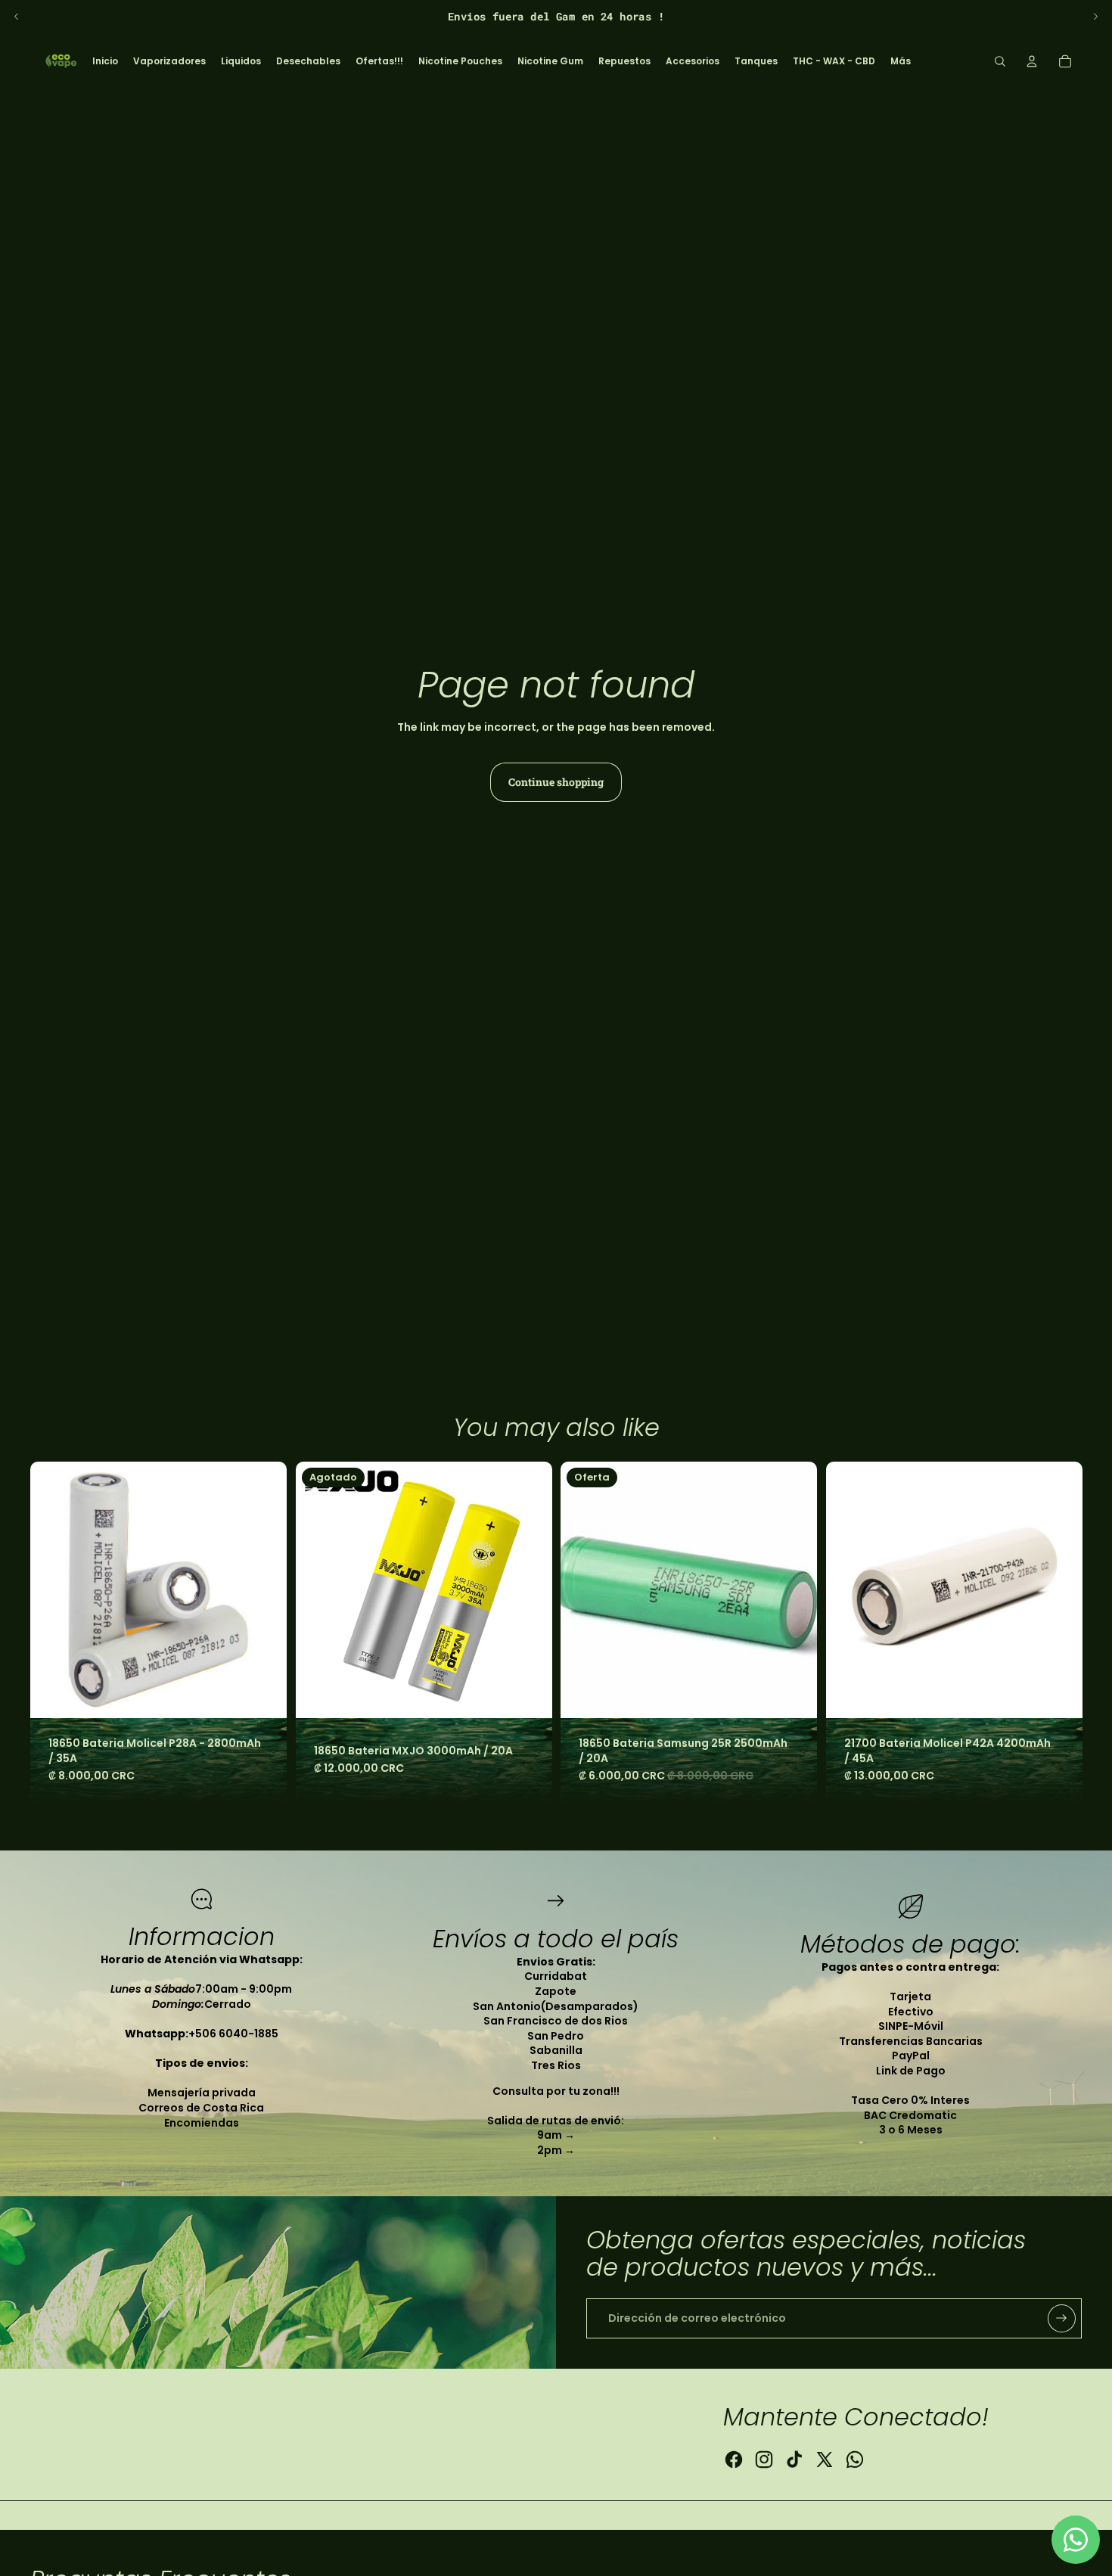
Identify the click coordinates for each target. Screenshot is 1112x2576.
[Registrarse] (1062, 2318)
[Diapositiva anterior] (17, 17)
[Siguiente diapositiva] (1095, 17)
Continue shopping (556, 782)
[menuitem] (105, 61)
